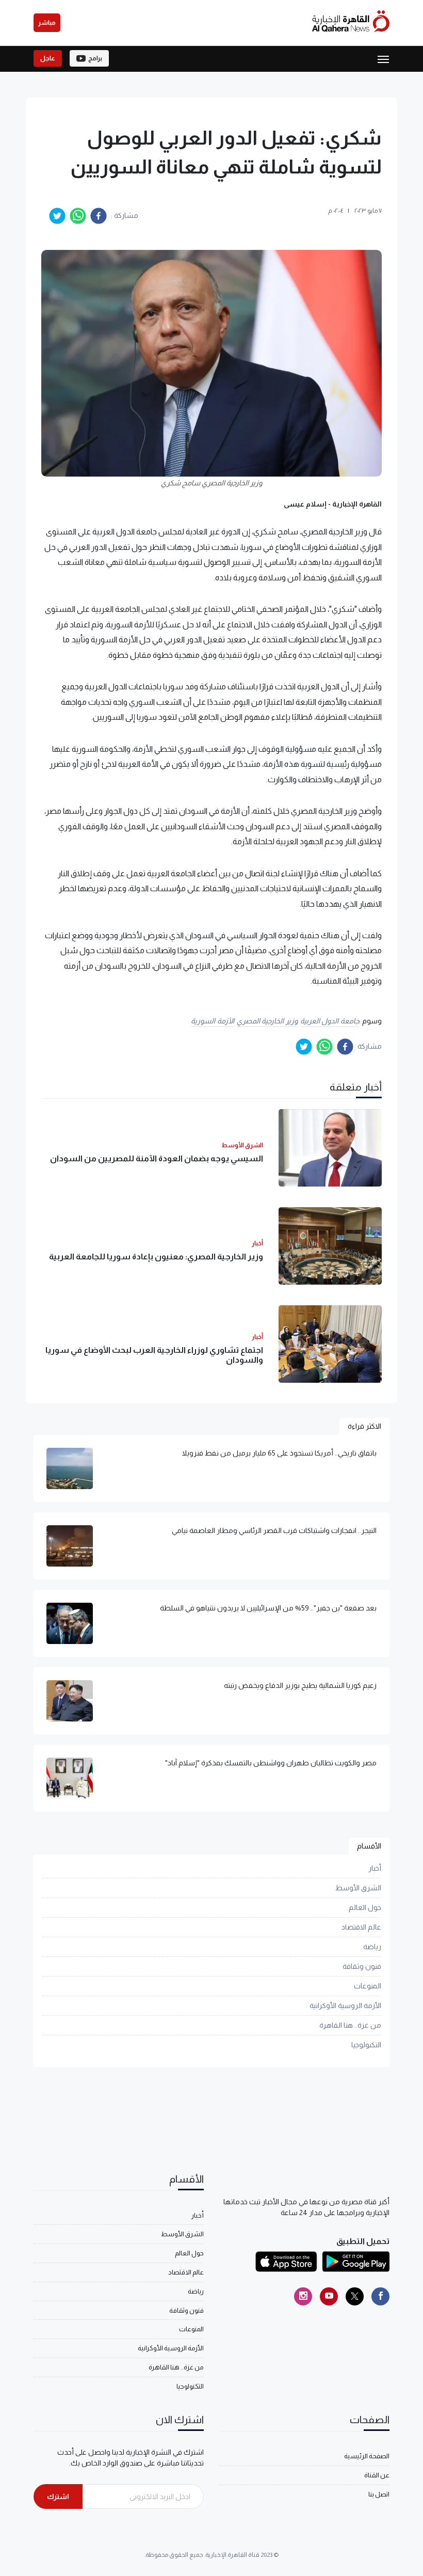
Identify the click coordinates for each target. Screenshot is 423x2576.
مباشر (47, 23)
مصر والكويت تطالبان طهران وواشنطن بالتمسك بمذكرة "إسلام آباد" (271, 1763)
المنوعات (368, 1986)
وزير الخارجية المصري (267, 1021)
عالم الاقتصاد (361, 1927)
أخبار (375, 1868)
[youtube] (329, 2296)
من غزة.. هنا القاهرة (350, 2025)
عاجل (48, 58)
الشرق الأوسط (358, 1888)
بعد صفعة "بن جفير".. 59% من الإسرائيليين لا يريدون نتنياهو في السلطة (268, 1608)
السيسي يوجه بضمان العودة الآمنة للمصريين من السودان (157, 1158)
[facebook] (99, 216)
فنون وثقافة (362, 1966)
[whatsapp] (78, 216)
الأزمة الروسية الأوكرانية (345, 2005)
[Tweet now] (355, 2296)
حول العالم (365, 1907)
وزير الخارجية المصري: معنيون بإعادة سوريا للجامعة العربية (156, 1257)
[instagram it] (303, 2296)
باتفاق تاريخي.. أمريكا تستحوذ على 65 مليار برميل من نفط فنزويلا (279, 1453)
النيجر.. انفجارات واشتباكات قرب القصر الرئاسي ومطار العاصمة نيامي (274, 1530)
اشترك (58, 2496)
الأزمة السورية (213, 1021)
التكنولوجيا (366, 2045)
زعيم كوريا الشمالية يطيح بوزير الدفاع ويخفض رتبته (300, 1685)
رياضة (372, 1947)
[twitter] (57, 216)
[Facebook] (380, 2296)
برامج (95, 58)
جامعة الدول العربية (330, 1021)
